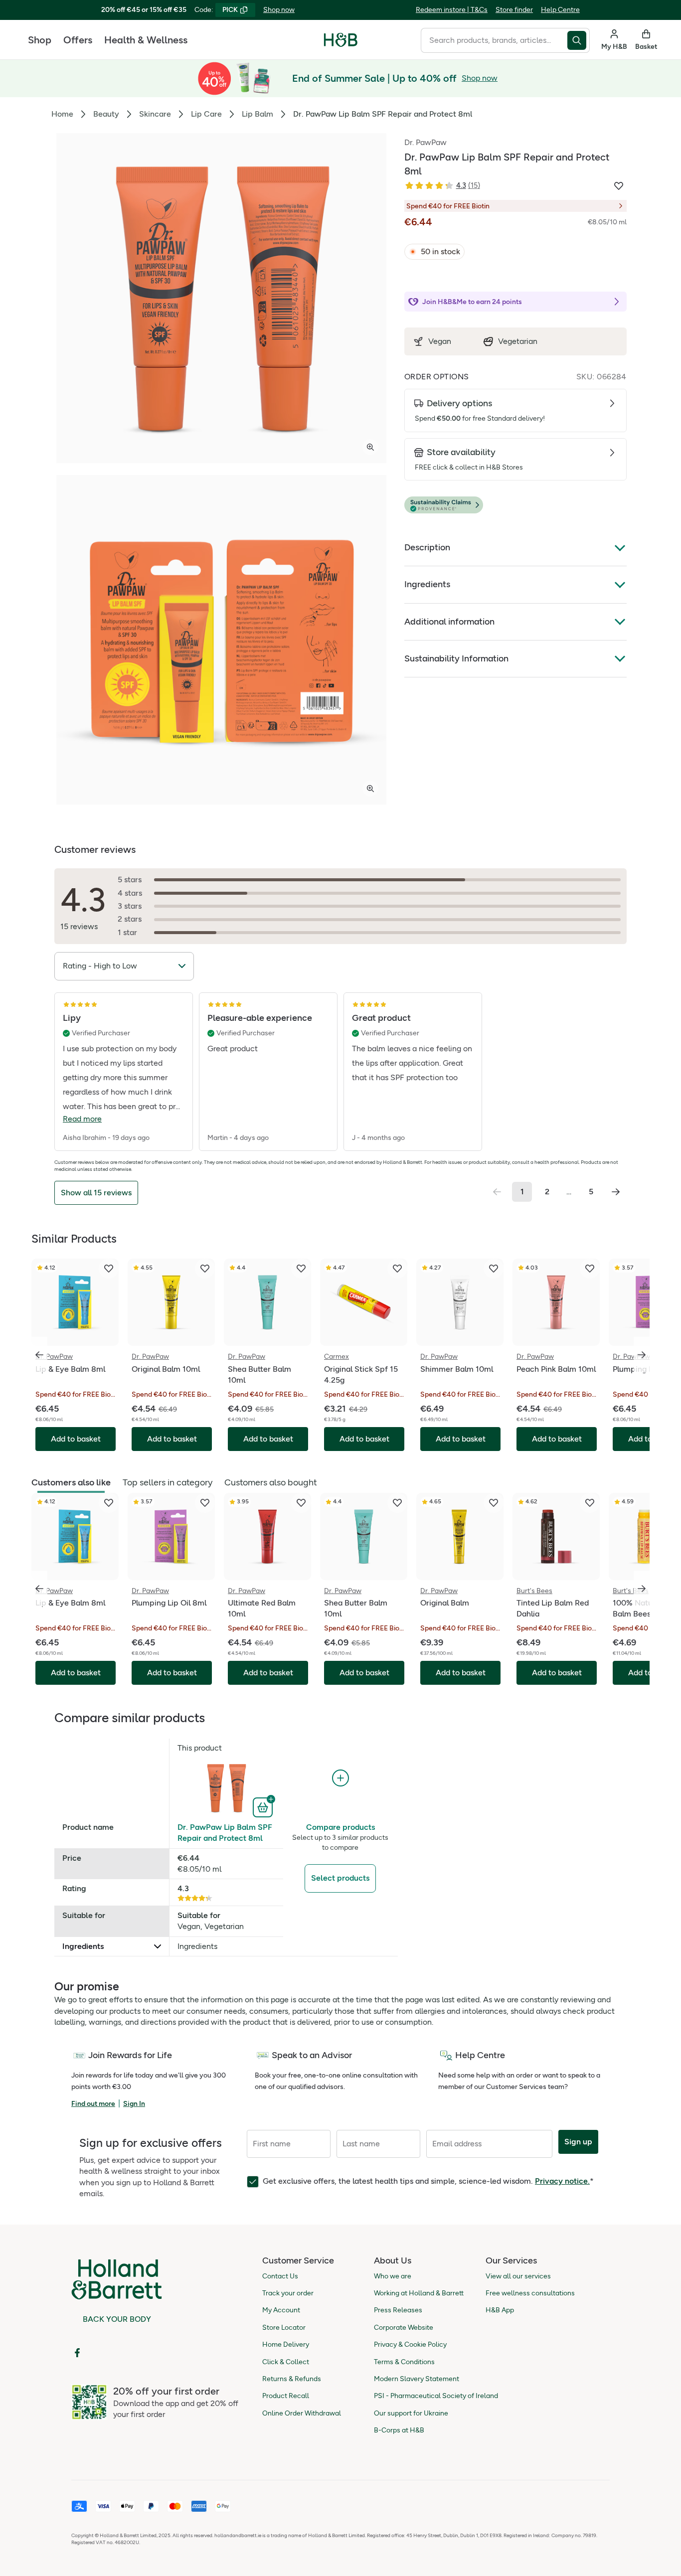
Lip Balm (257, 114)
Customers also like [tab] (71, 1482)
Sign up (578, 2142)
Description (427, 547)
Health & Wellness (146, 40)
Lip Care (206, 114)
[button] (515, 505)
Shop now (279, 10)
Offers (78, 40)
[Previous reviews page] (497, 1192)
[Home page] (341, 40)
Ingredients (427, 584)
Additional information (449, 622)
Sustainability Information (456, 658)
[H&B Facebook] (77, 2353)
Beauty (106, 114)
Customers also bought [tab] (270, 1482)
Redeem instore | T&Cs (452, 10)
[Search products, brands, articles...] (579, 40)
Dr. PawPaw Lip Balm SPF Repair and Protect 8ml (225, 1833)
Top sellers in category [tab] (168, 1482)
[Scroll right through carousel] (642, 1355)
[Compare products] (340, 1778)
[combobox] (494, 40)
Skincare (155, 114)
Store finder (514, 10)
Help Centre (560, 10)
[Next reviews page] (616, 1192)
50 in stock (440, 251)
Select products (340, 1878)
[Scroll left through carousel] (39, 1355)
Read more (82, 1119)
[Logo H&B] (341, 44)
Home (62, 114)
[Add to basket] (264, 1806)
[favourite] (109, 1269)
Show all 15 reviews (96, 1193)
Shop (40, 40)
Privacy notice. (562, 2181)
